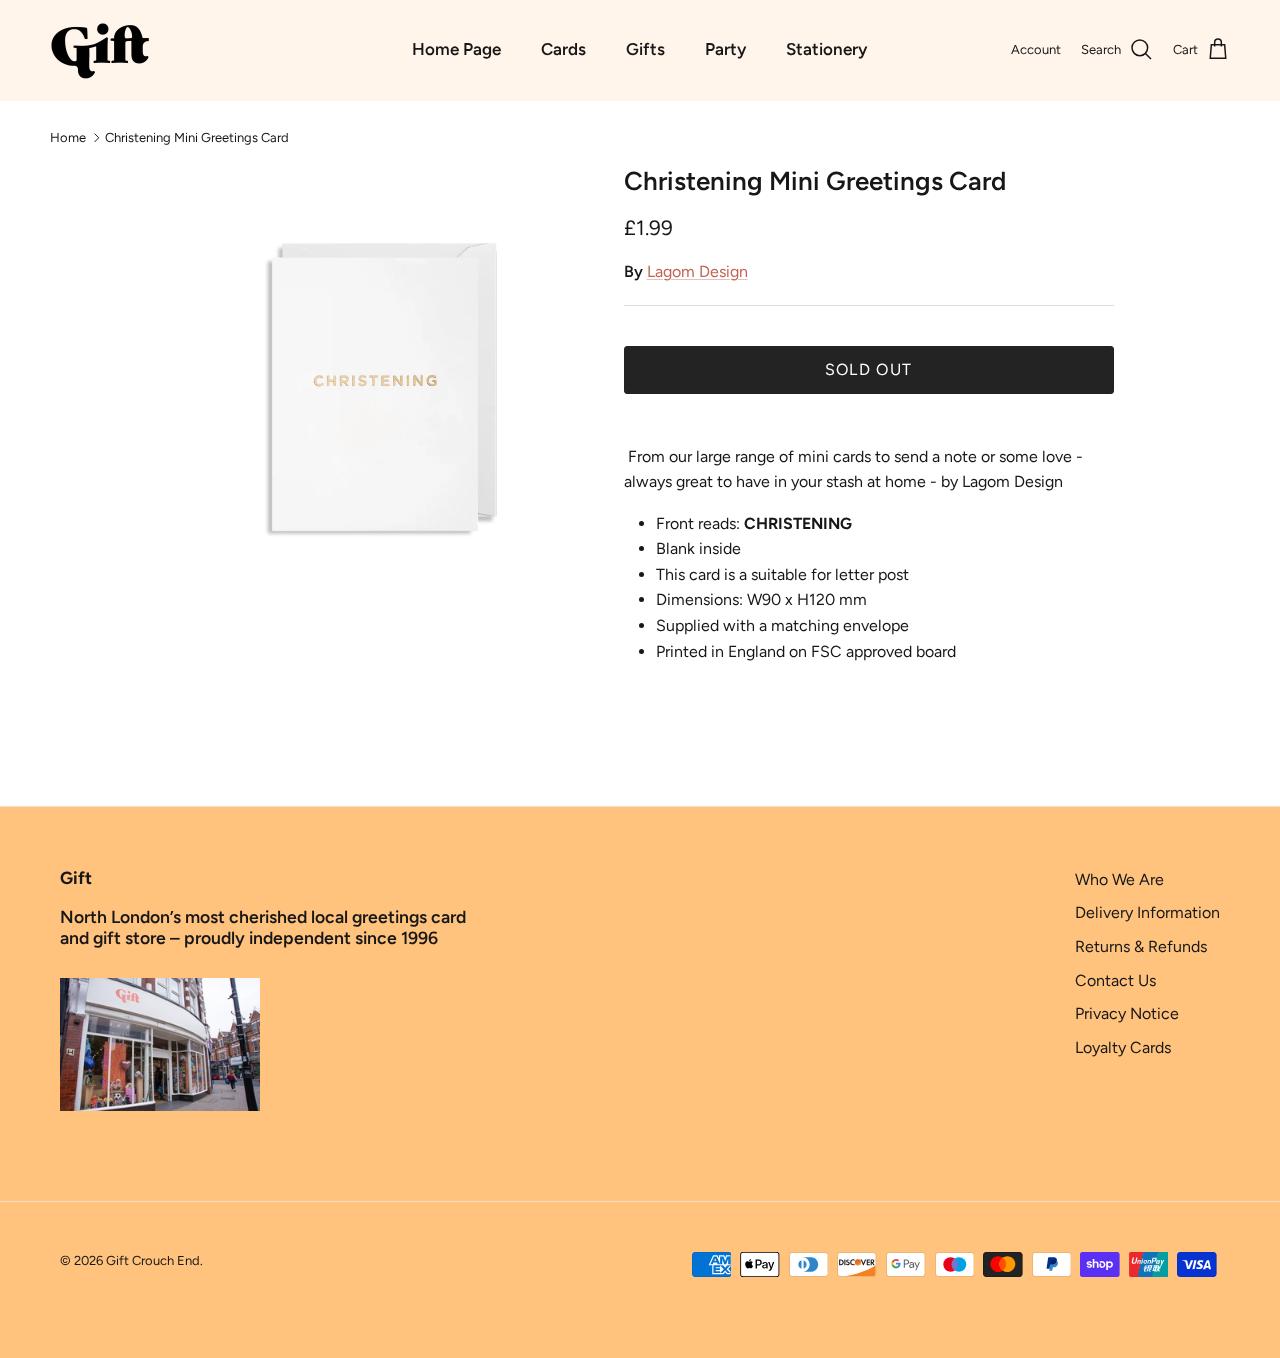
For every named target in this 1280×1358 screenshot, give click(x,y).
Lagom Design (697, 271)
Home (68, 136)
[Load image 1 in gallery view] (373, 387)
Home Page (456, 49)
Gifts (645, 49)
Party (725, 49)
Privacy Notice (1127, 1013)
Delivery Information (1147, 912)
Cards (563, 49)
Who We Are (1119, 879)
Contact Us (1115, 980)
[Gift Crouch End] (100, 50)
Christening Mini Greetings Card (197, 136)
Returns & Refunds (1141, 946)
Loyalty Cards (1123, 1047)
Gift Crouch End (153, 1260)
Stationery (826, 49)
